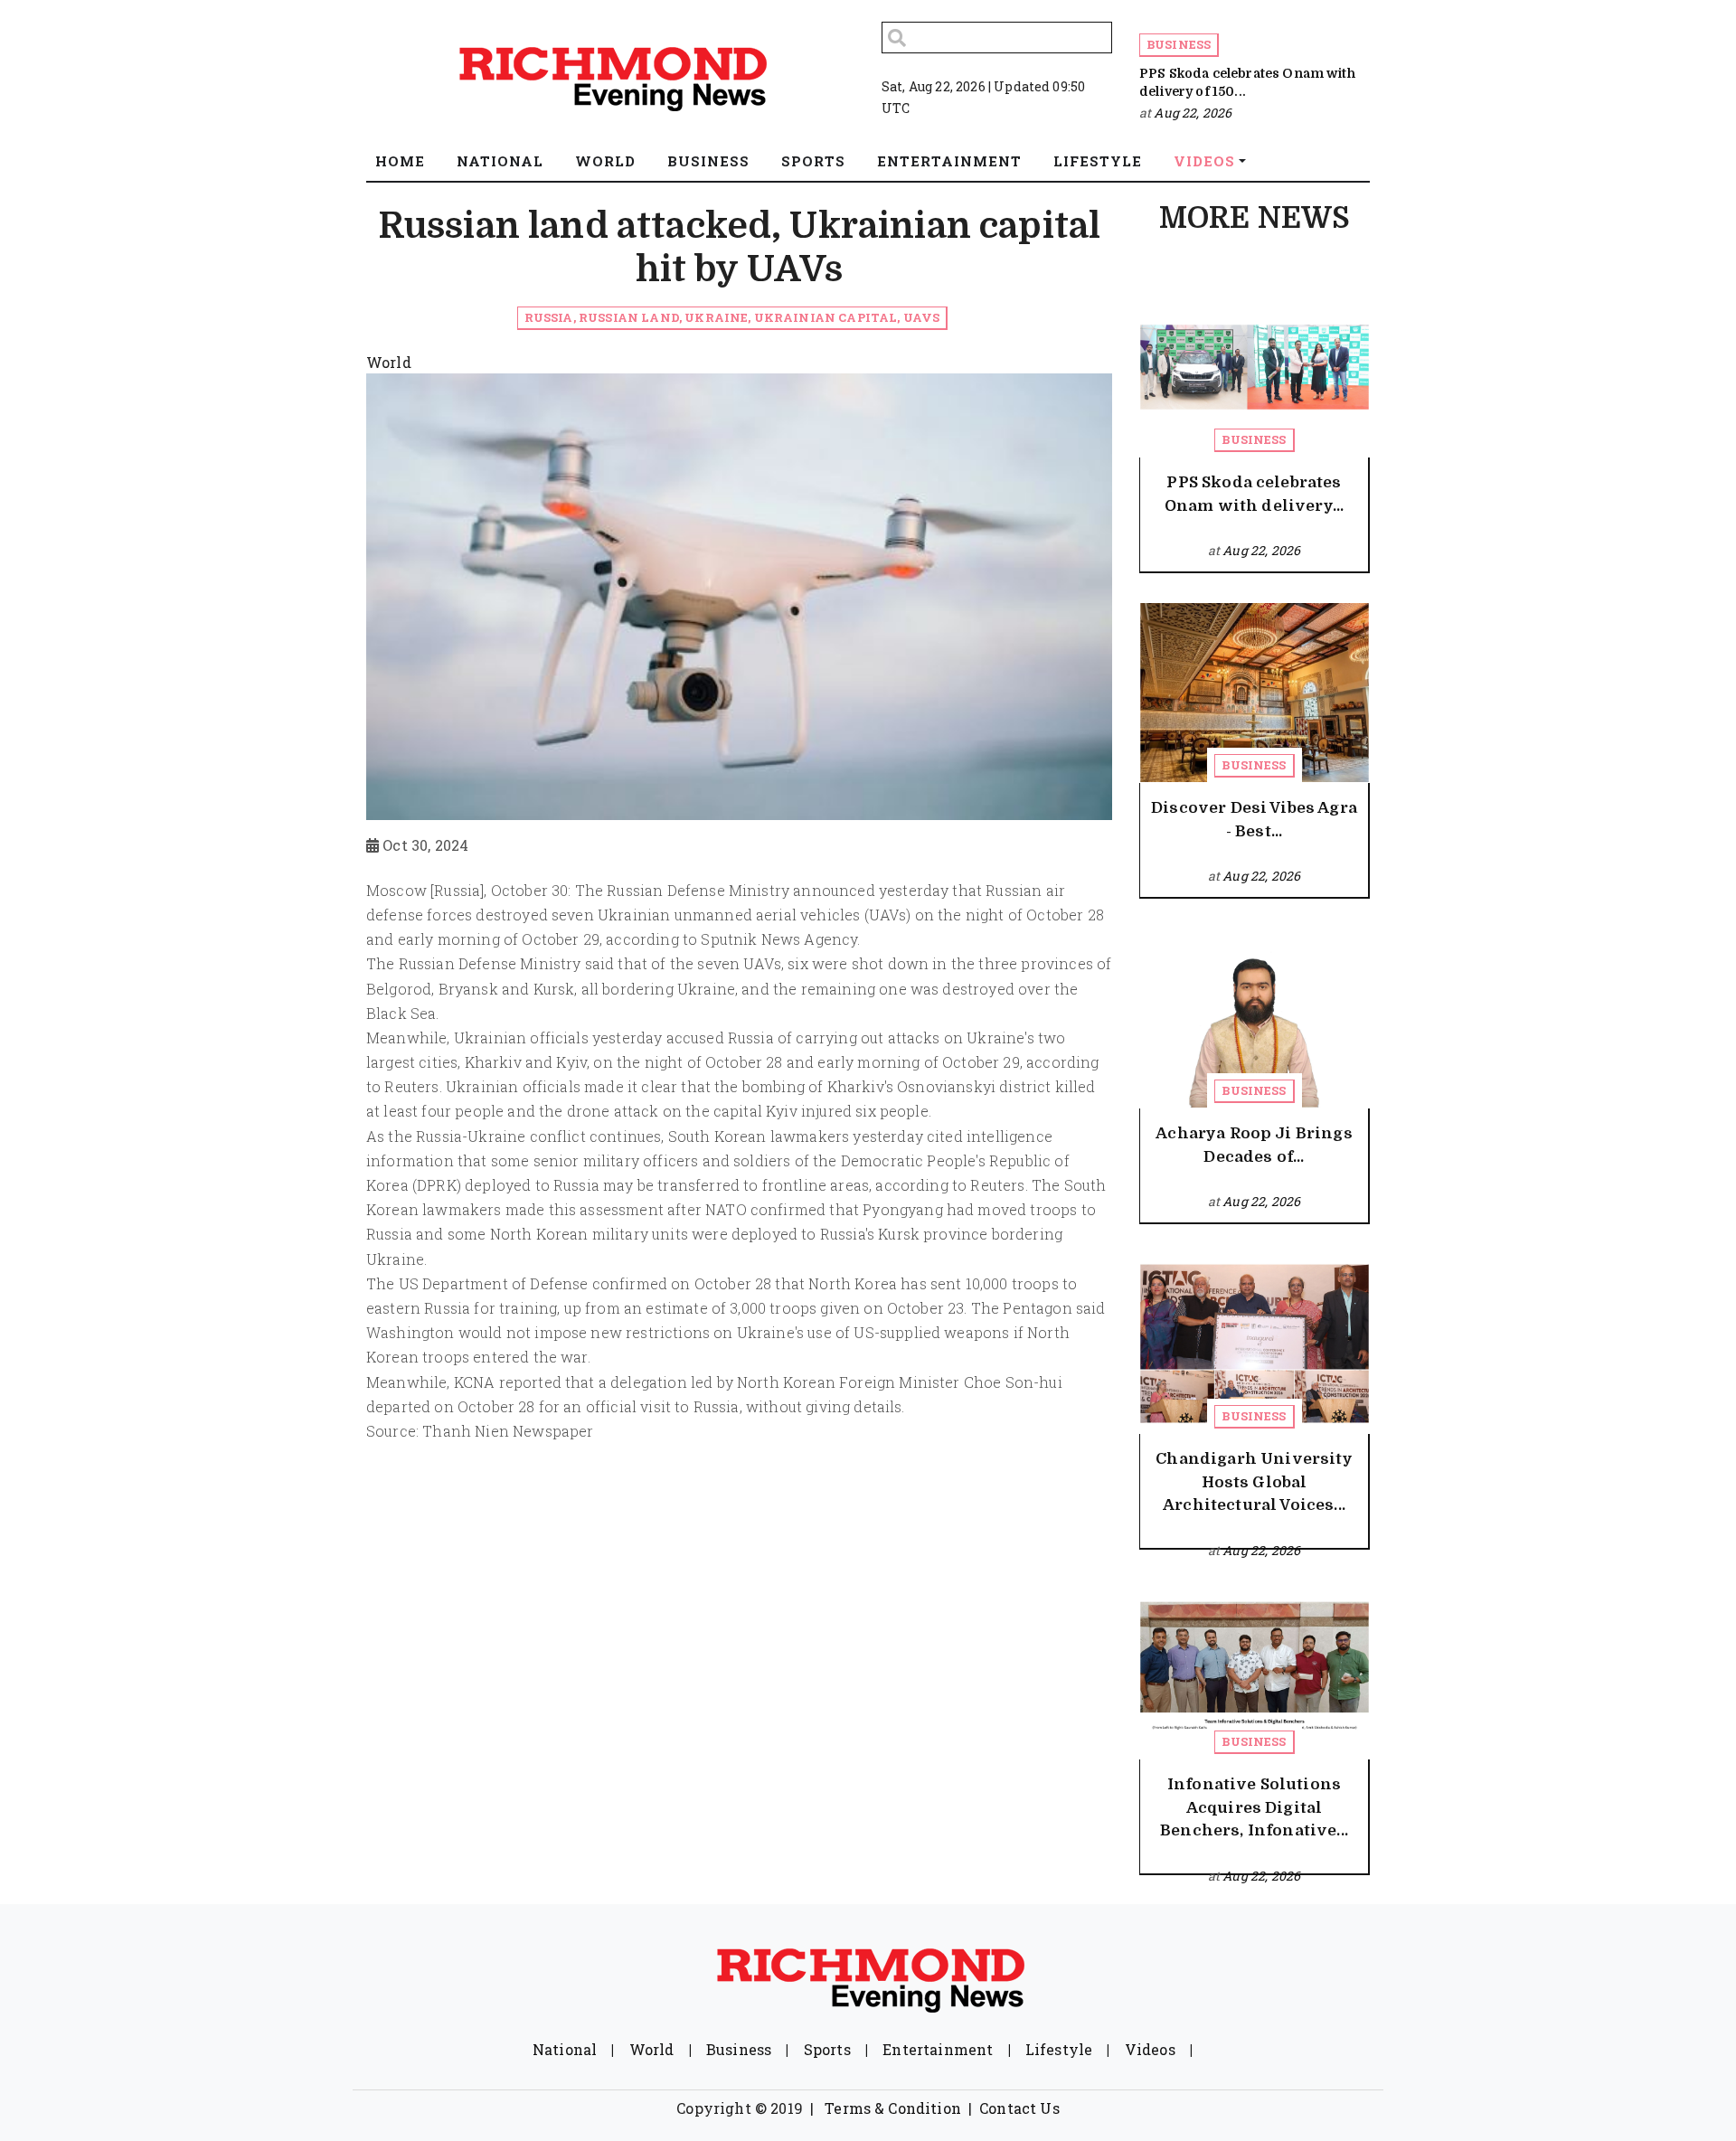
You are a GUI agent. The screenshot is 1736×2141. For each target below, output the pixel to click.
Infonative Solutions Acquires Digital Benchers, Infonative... (1254, 1807)
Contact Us (1019, 2108)
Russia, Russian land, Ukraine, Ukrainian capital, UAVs (732, 317)
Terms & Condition (893, 2108)
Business (1179, 44)
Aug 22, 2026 (1193, 113)
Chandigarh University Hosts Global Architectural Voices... (1254, 1482)
